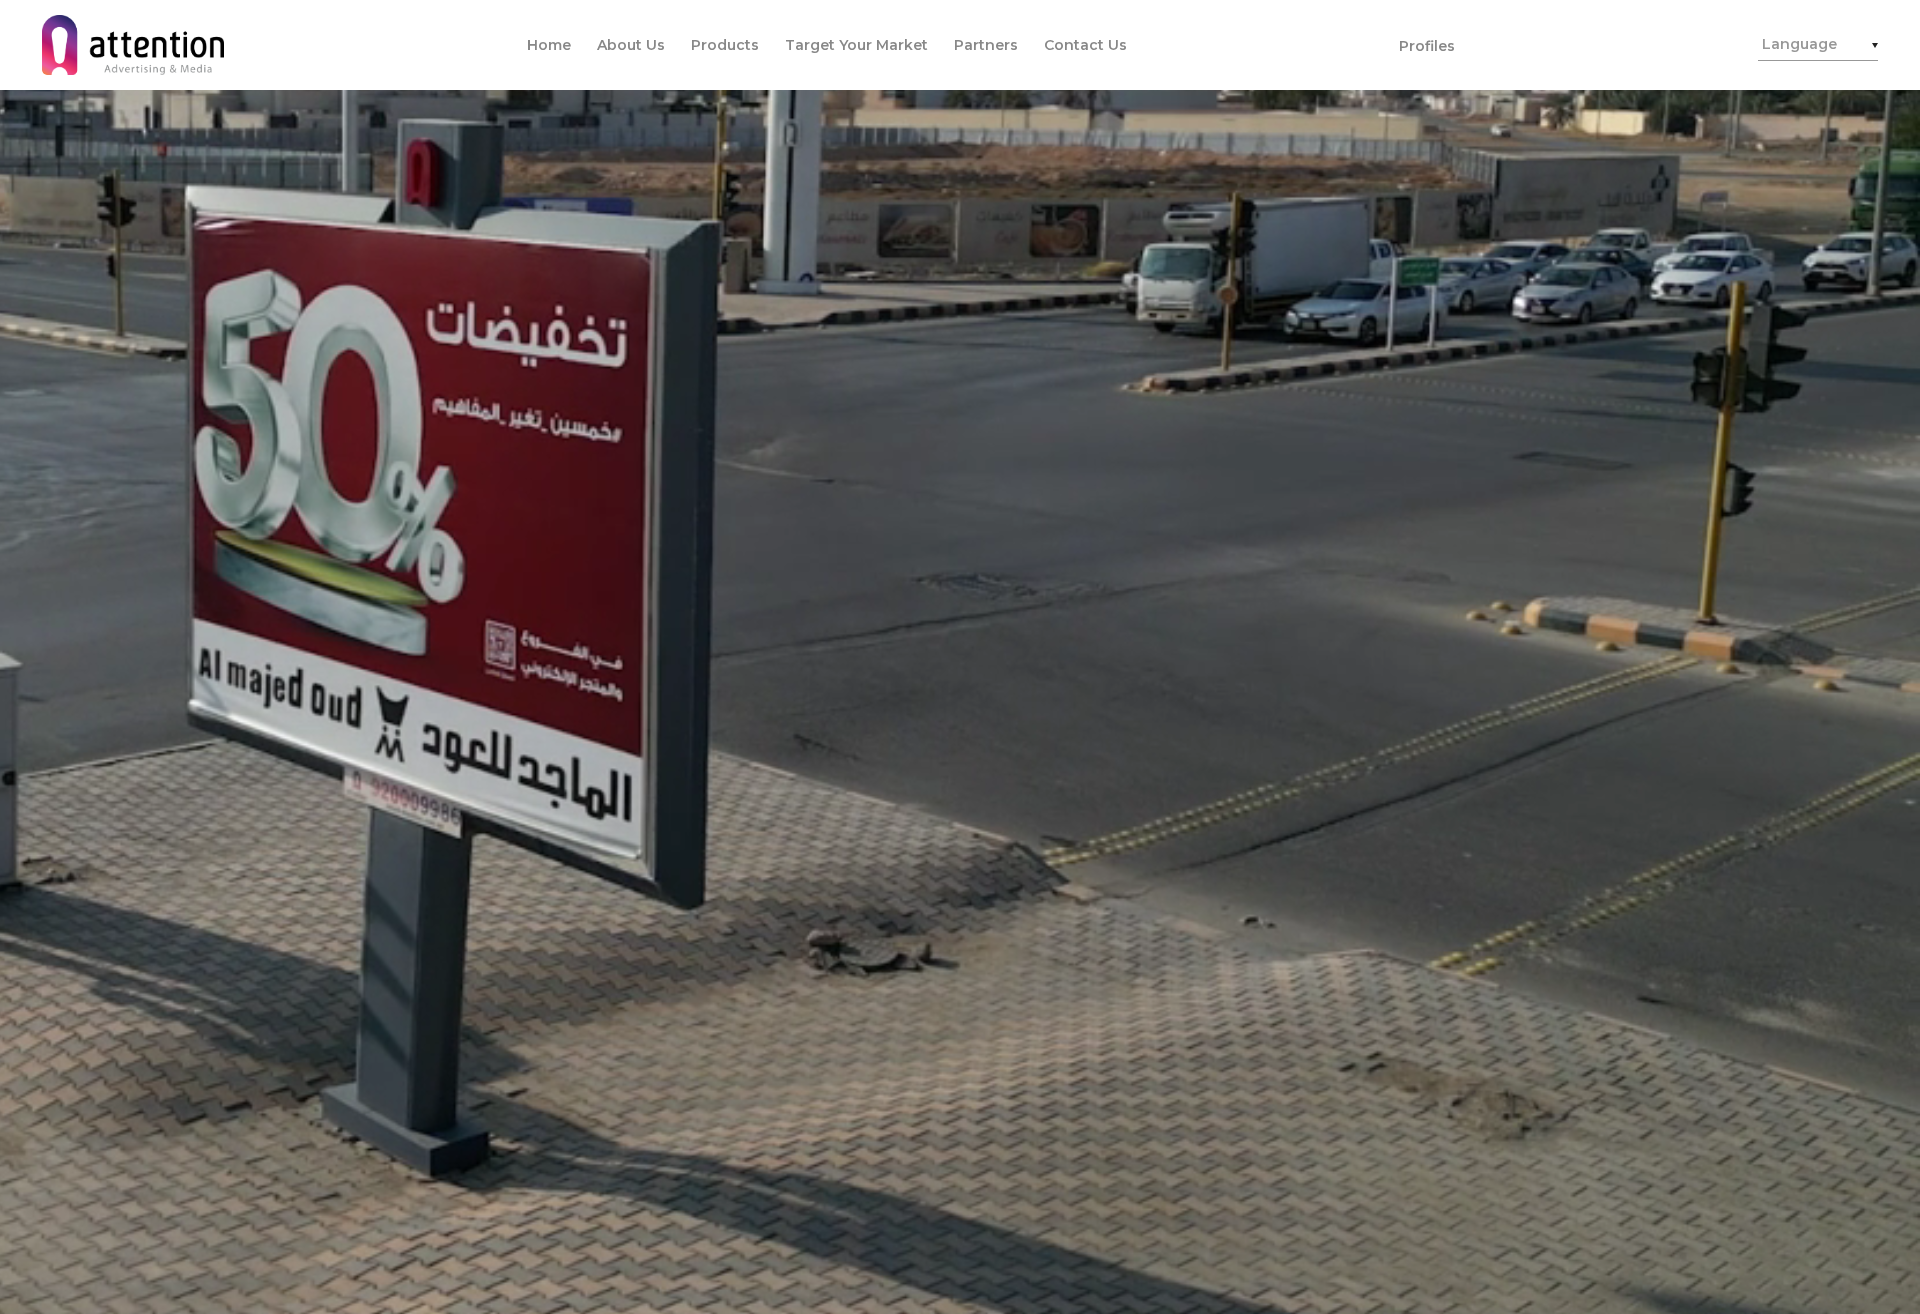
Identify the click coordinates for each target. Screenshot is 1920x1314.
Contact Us (1085, 45)
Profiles (1427, 46)
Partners (986, 45)
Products (725, 45)
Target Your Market (856, 45)
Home (549, 45)
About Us (631, 45)
